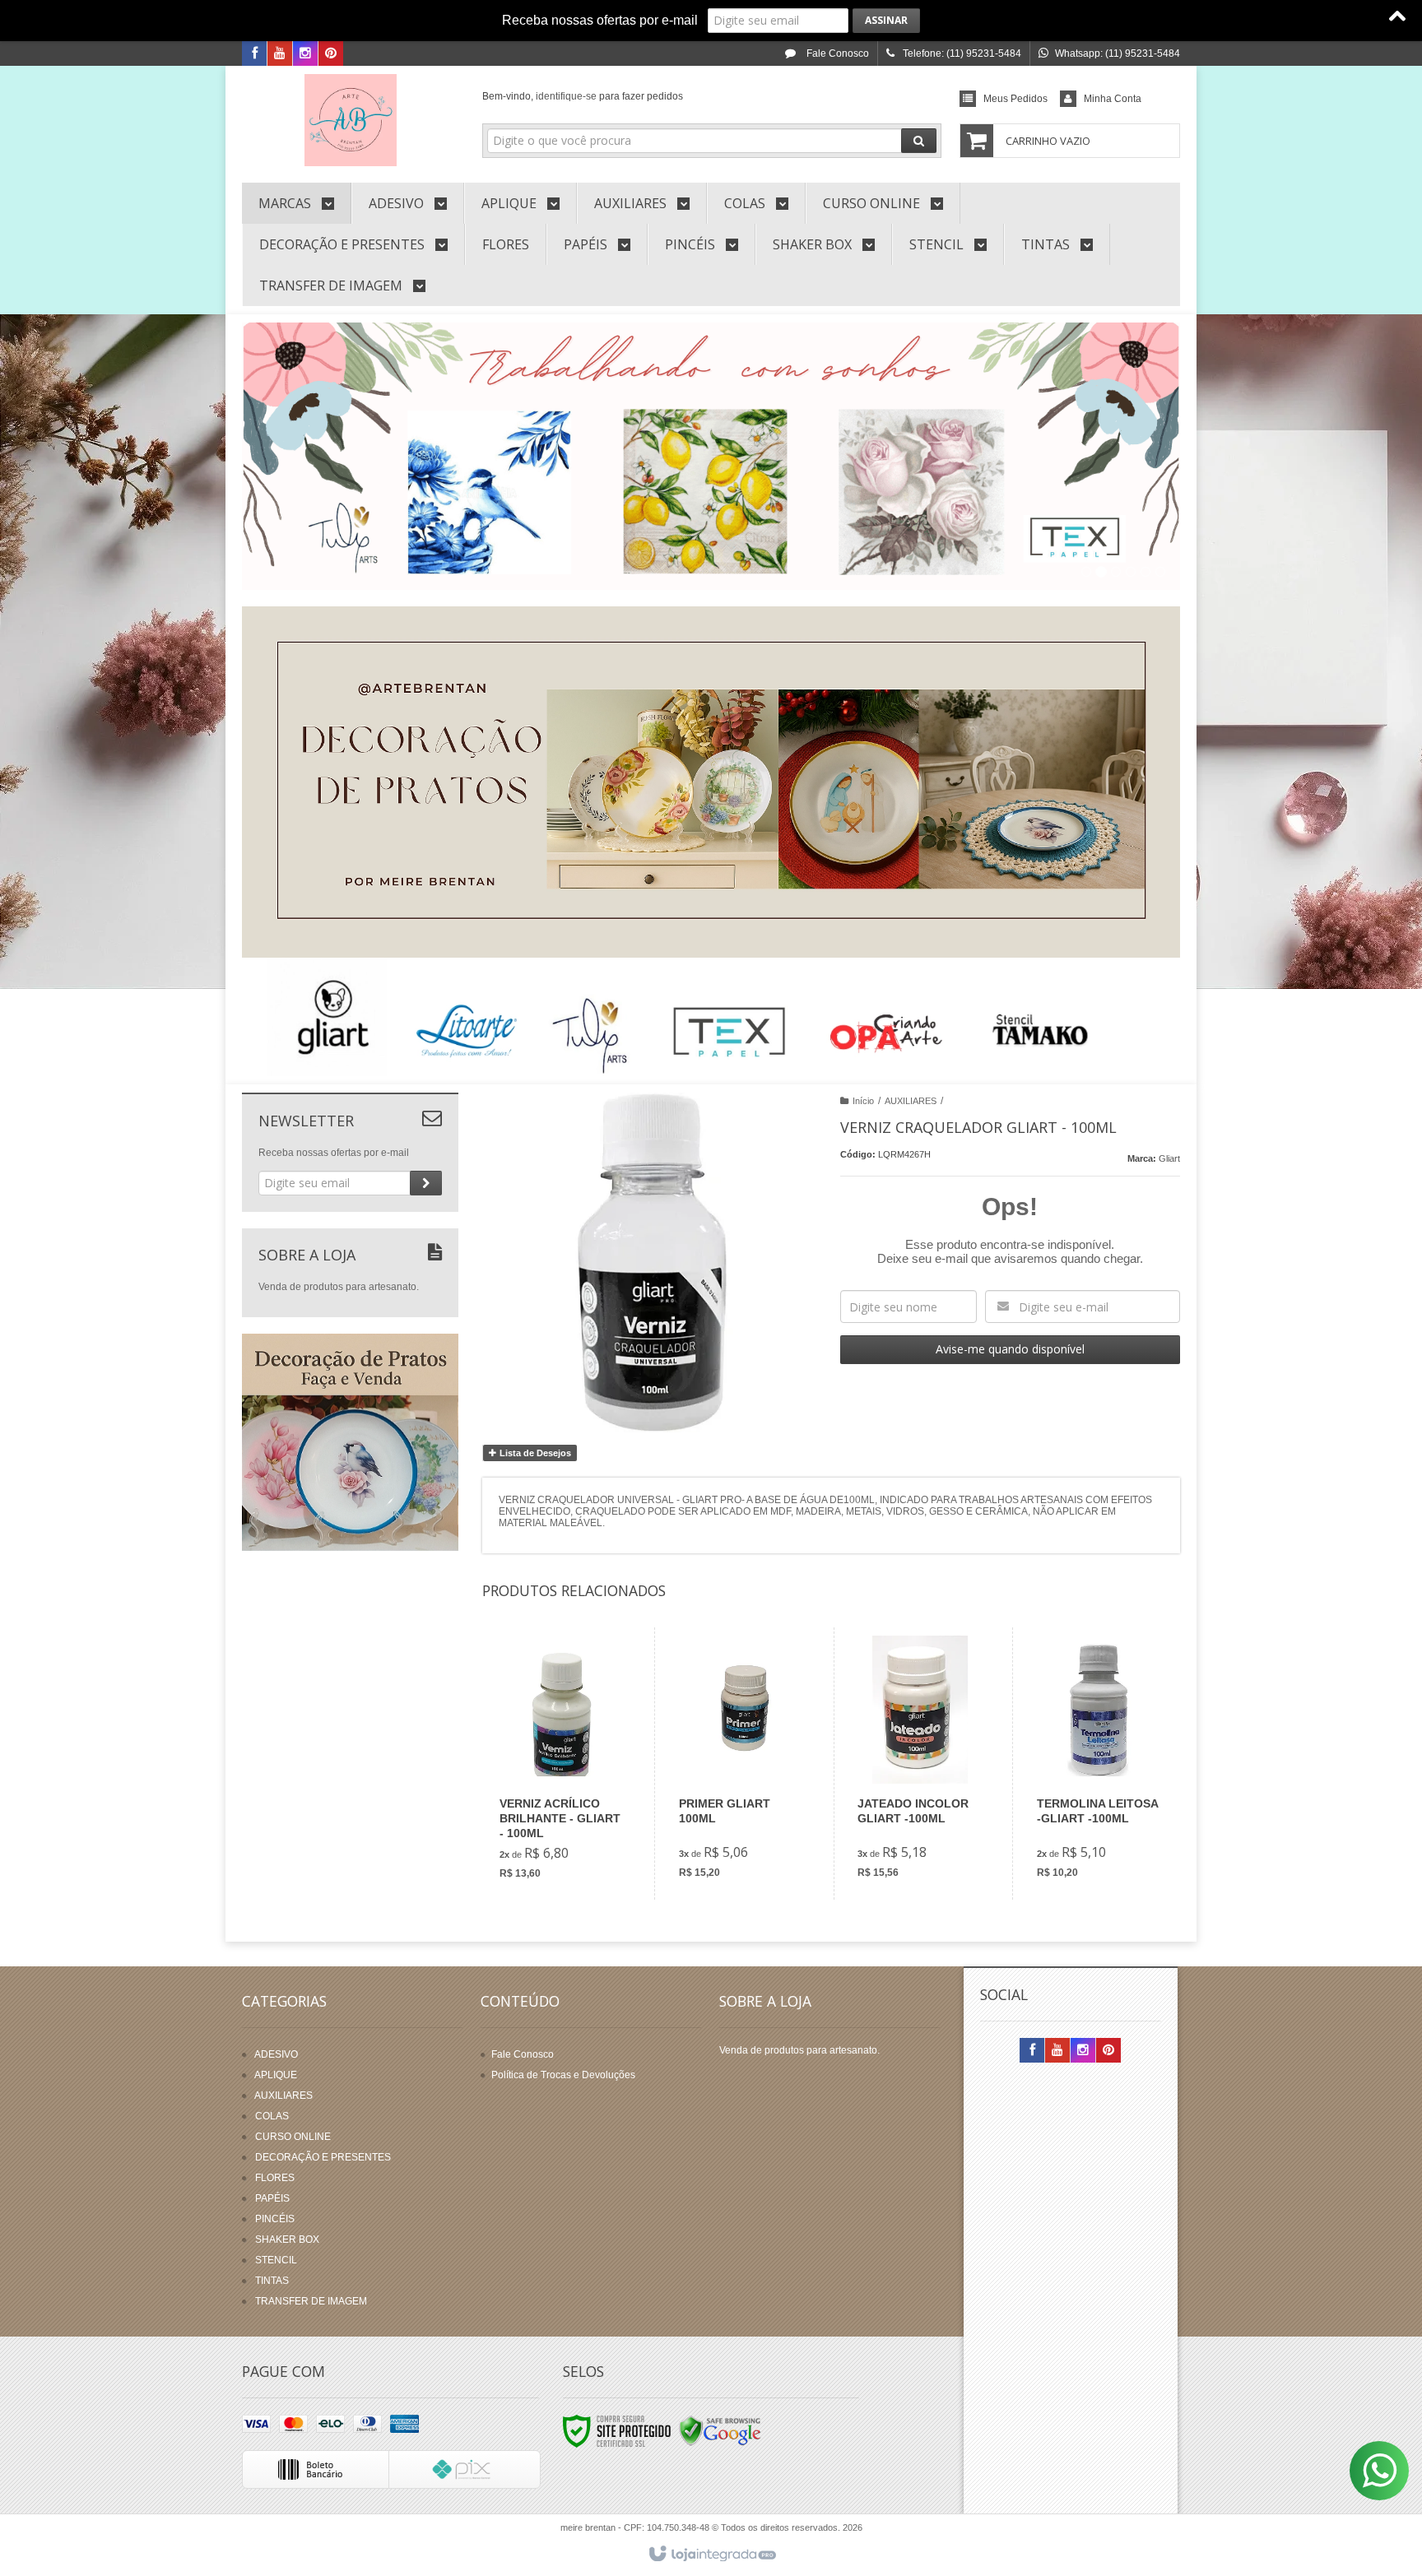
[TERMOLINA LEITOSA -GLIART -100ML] (1099, 1764)
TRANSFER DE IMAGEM (311, 2301)
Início (863, 1101)
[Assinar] (886, 21)
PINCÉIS (275, 2219)
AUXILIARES (911, 1101)
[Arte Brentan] (350, 120)
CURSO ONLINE (293, 2137)
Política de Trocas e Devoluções (563, 2075)
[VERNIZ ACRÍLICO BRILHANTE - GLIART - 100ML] (562, 1764)
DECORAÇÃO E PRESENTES (323, 2157)
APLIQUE (276, 2075)
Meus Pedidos (1015, 99)
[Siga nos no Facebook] (254, 54)
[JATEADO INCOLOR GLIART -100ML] (920, 1764)
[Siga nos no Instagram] (305, 54)
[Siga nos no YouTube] (1057, 2051)
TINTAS (272, 2281)
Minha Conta (1113, 99)
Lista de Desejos (534, 1453)
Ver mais (572, 1825)
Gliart (1169, 1158)
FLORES (275, 2178)
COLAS (272, 2116)
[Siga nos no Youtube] (280, 54)
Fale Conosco (836, 53)
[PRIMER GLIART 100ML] (741, 1764)
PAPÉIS (272, 2198)
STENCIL (276, 2260)
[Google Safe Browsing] (720, 2431)
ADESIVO (276, 2054)
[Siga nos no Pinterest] (331, 54)
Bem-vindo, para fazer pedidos (583, 96)
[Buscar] (919, 141)
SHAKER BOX (287, 2239)
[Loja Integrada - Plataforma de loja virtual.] (711, 2555)
